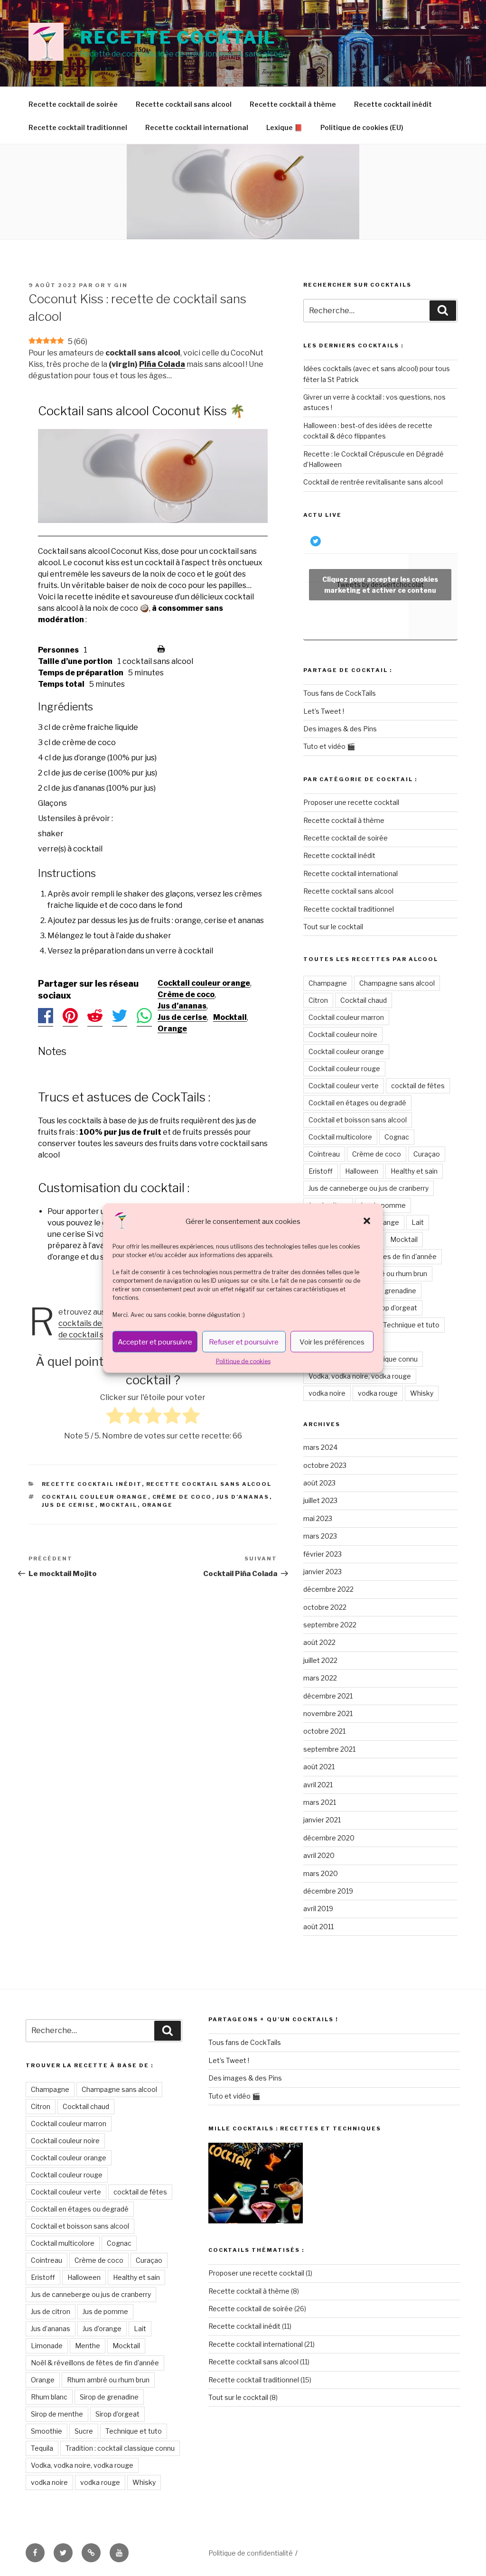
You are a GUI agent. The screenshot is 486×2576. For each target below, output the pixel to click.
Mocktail (230, 1017)
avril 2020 (319, 1855)
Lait (418, 1222)
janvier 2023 (322, 1572)
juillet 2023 (320, 1500)
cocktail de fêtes (418, 1086)
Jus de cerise (182, 1017)
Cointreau (324, 1154)
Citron (318, 1000)
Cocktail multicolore (340, 1137)
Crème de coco (186, 994)
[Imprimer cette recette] (161, 650)
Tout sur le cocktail (333, 927)
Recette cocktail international (197, 127)
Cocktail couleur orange (204, 983)
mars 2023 (320, 1536)
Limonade (47, 2346)
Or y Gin (111, 285)
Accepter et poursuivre (155, 1342)
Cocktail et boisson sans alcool (358, 1120)
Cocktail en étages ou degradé (357, 1103)
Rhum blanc (49, 2397)
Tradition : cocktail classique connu (120, 2448)
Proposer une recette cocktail (351, 802)
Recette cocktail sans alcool (184, 104)
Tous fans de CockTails (340, 693)
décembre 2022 (328, 1589)
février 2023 (322, 1554)
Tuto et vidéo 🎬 (329, 746)
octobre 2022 (325, 1607)
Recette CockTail (178, 37)
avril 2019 (318, 1909)
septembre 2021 (329, 1749)
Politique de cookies (243, 1361)
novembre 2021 (328, 1713)
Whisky (422, 1393)
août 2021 (319, 1767)
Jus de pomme (383, 1205)
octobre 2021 (324, 1731)
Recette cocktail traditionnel (78, 127)
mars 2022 (320, 1678)
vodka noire (327, 1393)
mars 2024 (320, 1447)
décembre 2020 (329, 1838)
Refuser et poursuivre (244, 1342)
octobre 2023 (325, 1465)
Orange (172, 1029)
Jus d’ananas (182, 1006)
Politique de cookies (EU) (362, 127)
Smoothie (47, 2431)
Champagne (328, 983)
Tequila (42, 2448)
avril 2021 (318, 1785)
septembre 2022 (330, 1625)
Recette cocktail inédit (393, 104)
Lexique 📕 (284, 127)
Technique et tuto (411, 1325)
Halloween (362, 1171)
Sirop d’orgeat (395, 1308)
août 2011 (318, 1927)
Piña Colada (162, 364)
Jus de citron (51, 2311)
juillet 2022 (320, 1660)
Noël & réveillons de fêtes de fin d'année (95, 2363)
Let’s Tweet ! (324, 711)
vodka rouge (378, 1393)
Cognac (397, 1137)
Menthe (88, 2346)
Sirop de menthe (57, 2414)
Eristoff (321, 1171)
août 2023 (319, 1483)
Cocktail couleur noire (343, 1034)
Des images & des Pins (340, 729)
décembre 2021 (328, 1696)
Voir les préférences (332, 1342)
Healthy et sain (414, 1171)
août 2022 (319, 1642)
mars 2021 (320, 1802)
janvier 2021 (322, 1820)
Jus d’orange (102, 2329)
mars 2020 (321, 1873)
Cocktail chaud (364, 1000)
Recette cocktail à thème (293, 104)
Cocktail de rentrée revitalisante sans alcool (373, 482)
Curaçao (427, 1154)
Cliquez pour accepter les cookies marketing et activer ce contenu (380, 585)
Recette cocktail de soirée (73, 104)
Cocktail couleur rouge (344, 1069)
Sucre (84, 2431)
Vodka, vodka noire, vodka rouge (360, 1376)
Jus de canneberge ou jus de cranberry (369, 1188)
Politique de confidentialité (251, 2553)
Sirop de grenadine (387, 1291)
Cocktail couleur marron (346, 1017)
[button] (368, 1222)
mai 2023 (318, 1518)
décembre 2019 (328, 1891)
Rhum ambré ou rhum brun (386, 1274)
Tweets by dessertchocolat (380, 585)
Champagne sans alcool (397, 983)
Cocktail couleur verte (344, 1086)
